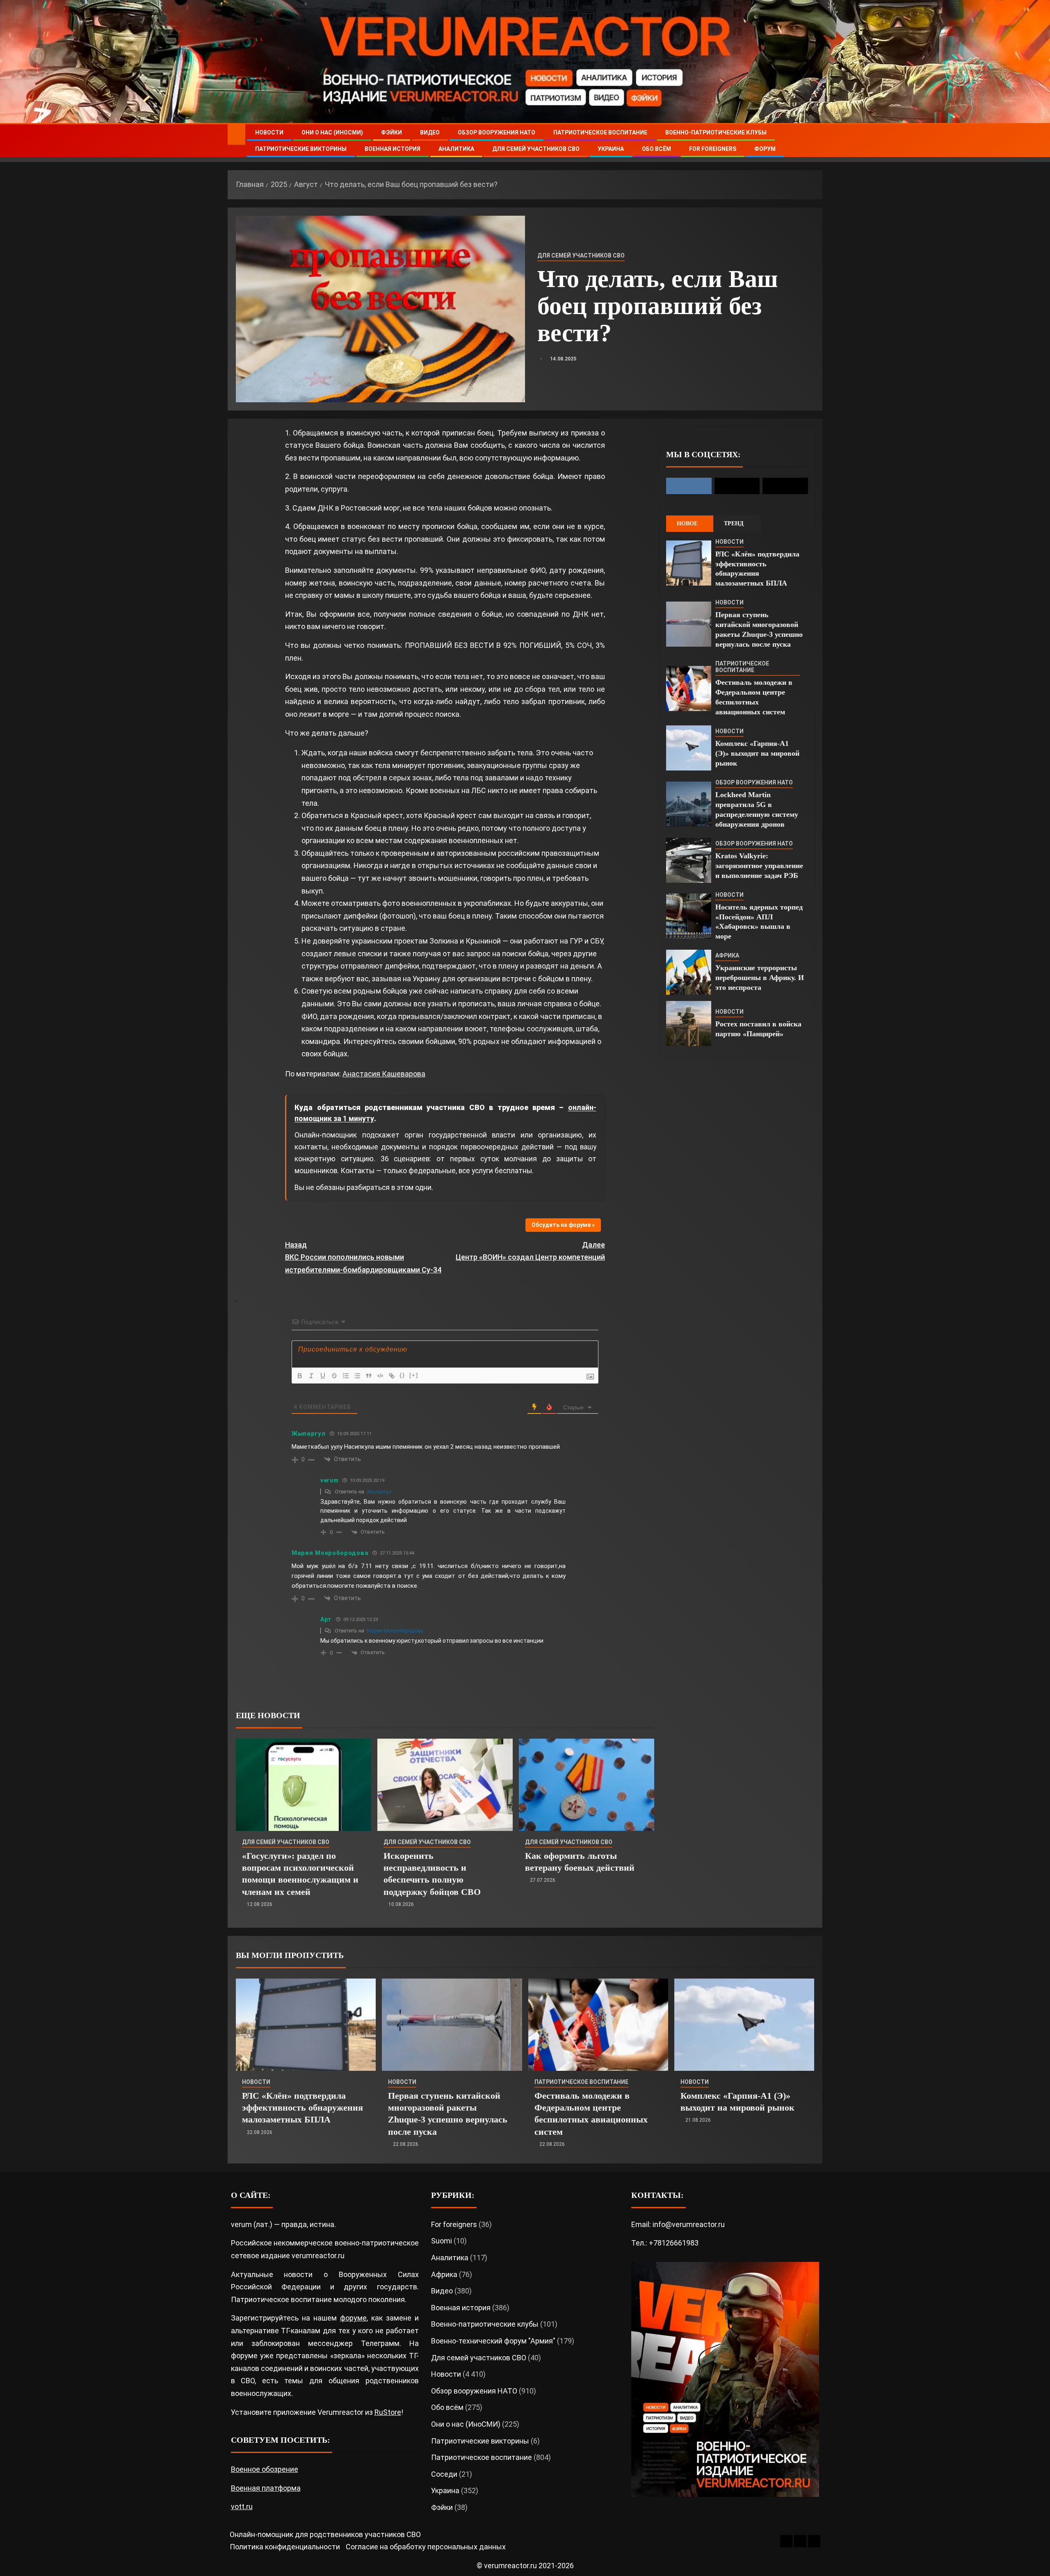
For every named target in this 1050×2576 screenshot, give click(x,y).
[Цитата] (369, 1376)
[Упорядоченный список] (346, 1376)
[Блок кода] (380, 1376)
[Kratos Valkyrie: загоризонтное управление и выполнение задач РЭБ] (689, 860)
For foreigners (713, 149)
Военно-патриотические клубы (716, 132)
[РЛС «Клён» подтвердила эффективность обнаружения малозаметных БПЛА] (689, 563)
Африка (727, 955)
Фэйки (391, 132)
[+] (414, 1375)
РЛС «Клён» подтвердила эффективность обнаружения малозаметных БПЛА (302, 2108)
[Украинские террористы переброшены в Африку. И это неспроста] (689, 972)
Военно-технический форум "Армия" (493, 2341)
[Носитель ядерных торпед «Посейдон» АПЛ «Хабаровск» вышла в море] (689, 916)
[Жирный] (300, 1376)
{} (402, 1375)
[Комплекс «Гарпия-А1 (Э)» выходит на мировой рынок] (689, 748)
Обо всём (656, 149)
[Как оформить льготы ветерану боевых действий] (587, 1785)
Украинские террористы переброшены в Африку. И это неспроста (760, 978)
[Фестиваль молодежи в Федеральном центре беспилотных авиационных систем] (689, 688)
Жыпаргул (379, 1492)
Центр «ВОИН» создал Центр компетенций (530, 1251)
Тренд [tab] (734, 523)
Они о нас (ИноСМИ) (332, 132)
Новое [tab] (687, 523)
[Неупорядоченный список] (357, 1376)
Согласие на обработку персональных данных (426, 2547)
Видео (430, 132)
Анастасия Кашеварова (384, 1074)
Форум (765, 149)
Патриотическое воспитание (600, 132)
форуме (353, 2318)
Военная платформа (266, 2488)
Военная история (393, 149)
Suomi (442, 2241)
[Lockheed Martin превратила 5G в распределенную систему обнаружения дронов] (689, 804)
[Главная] (236, 134)
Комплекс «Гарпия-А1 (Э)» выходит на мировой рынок (757, 753)
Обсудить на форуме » (563, 1225)
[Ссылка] (392, 1376)
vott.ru (242, 2506)
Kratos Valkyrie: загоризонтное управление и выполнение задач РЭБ (759, 866)
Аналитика (456, 149)
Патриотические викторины (301, 149)
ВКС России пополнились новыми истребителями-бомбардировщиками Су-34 (363, 1257)
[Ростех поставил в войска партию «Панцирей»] (689, 1024)
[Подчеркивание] (323, 1376)
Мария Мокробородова (395, 1631)
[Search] (815, 141)
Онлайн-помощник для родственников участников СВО (325, 2534)
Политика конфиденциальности (285, 2547)
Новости (269, 132)
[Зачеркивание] (334, 1376)
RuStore (388, 2412)
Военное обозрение (265, 2469)
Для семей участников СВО (536, 149)
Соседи (444, 2474)
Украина (611, 149)
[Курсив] (311, 1376)
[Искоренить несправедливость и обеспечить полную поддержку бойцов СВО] (445, 1785)
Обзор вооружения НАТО (496, 132)
